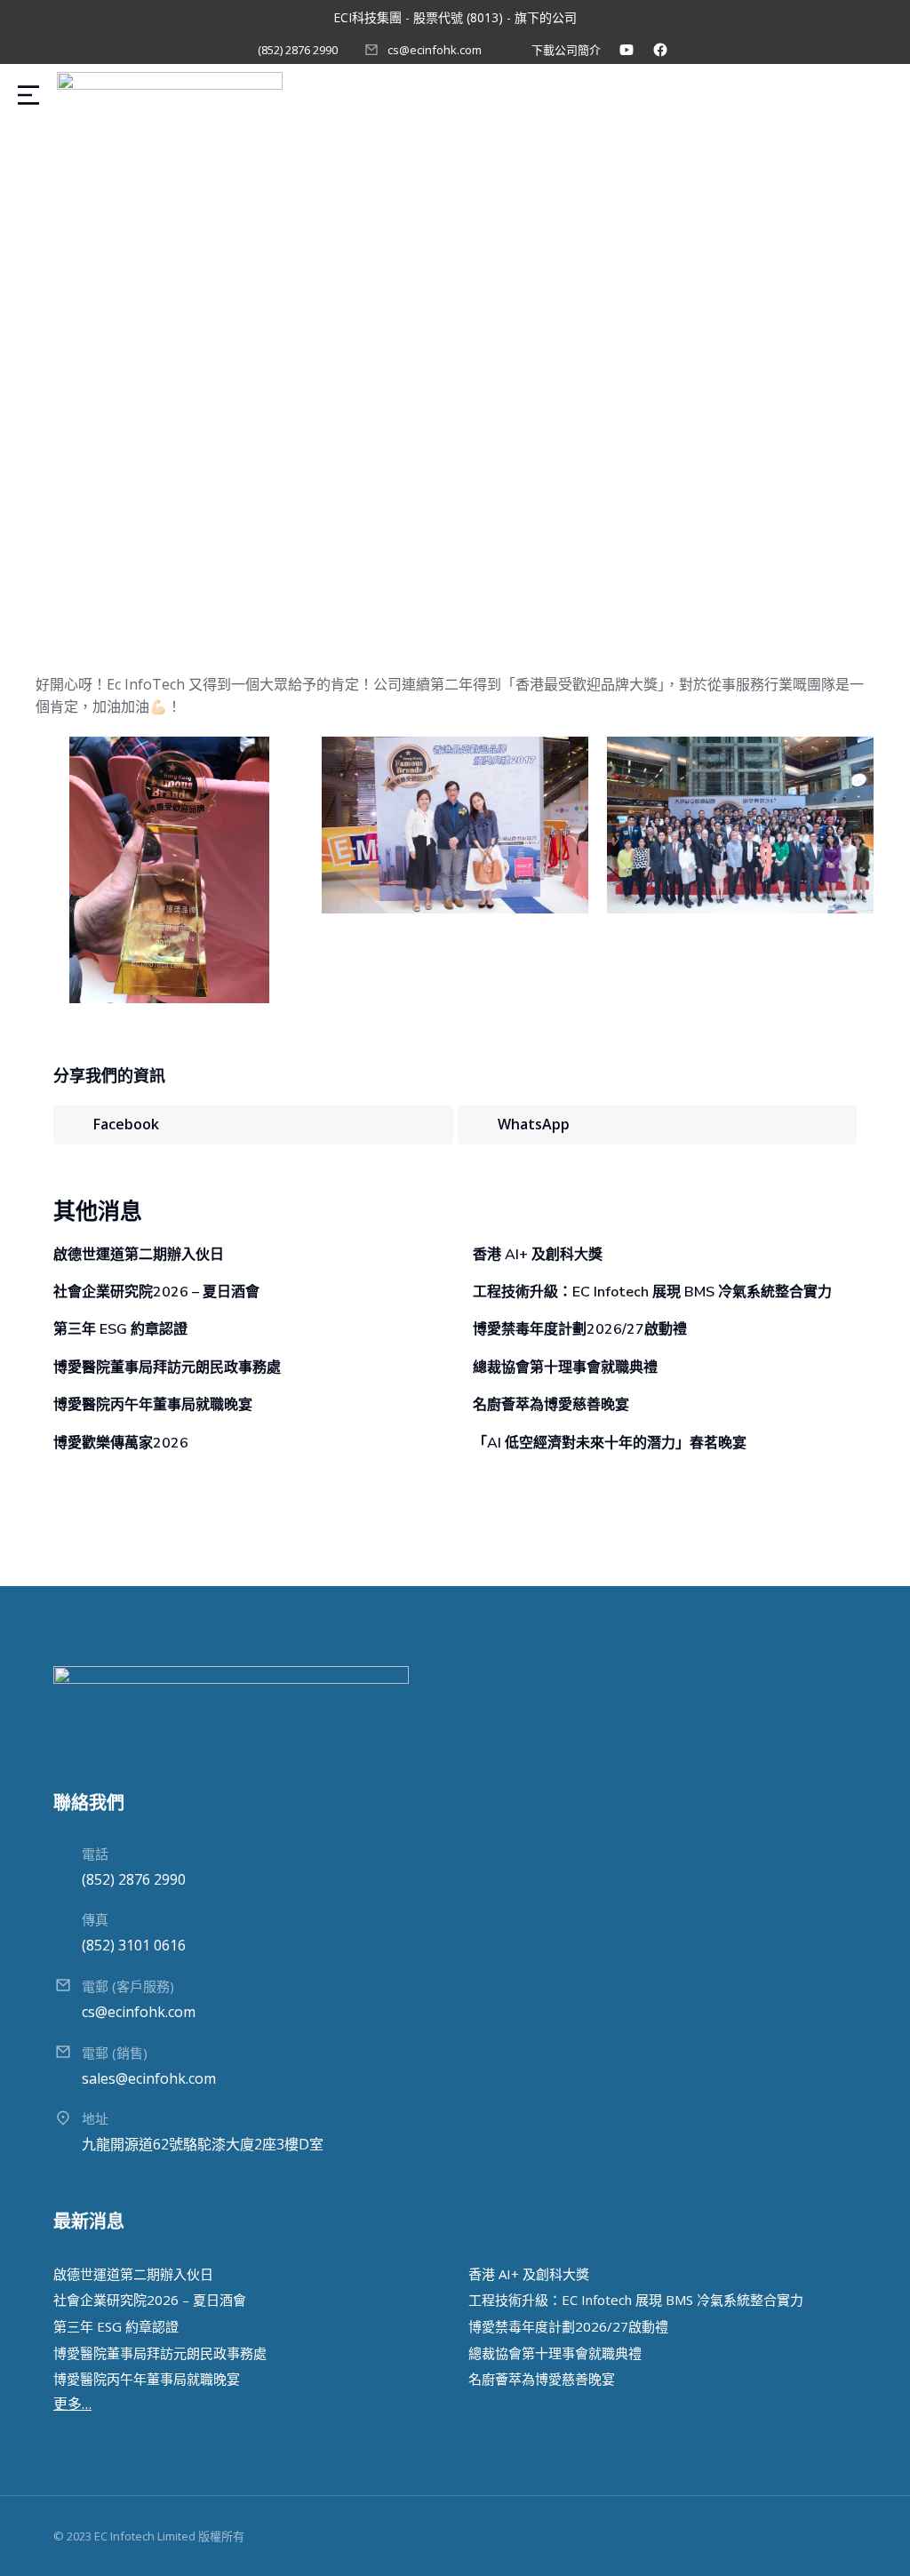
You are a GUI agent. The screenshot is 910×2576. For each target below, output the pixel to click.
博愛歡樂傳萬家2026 (121, 1443)
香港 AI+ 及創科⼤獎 (538, 1255)
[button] (253, 1125)
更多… (72, 2404)
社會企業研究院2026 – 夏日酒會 (156, 1292)
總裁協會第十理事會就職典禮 (565, 1368)
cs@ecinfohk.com (435, 50)
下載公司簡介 (566, 50)
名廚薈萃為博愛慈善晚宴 (551, 1405)
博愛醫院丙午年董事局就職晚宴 (153, 1405)
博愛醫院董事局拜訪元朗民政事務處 (167, 1368)
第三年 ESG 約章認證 (120, 1329)
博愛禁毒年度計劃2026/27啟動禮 (580, 1329)
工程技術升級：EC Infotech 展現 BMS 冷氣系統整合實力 (652, 1292)
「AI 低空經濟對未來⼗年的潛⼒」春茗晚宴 (610, 1443)
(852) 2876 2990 (298, 50)
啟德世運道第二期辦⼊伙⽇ (139, 1255)
